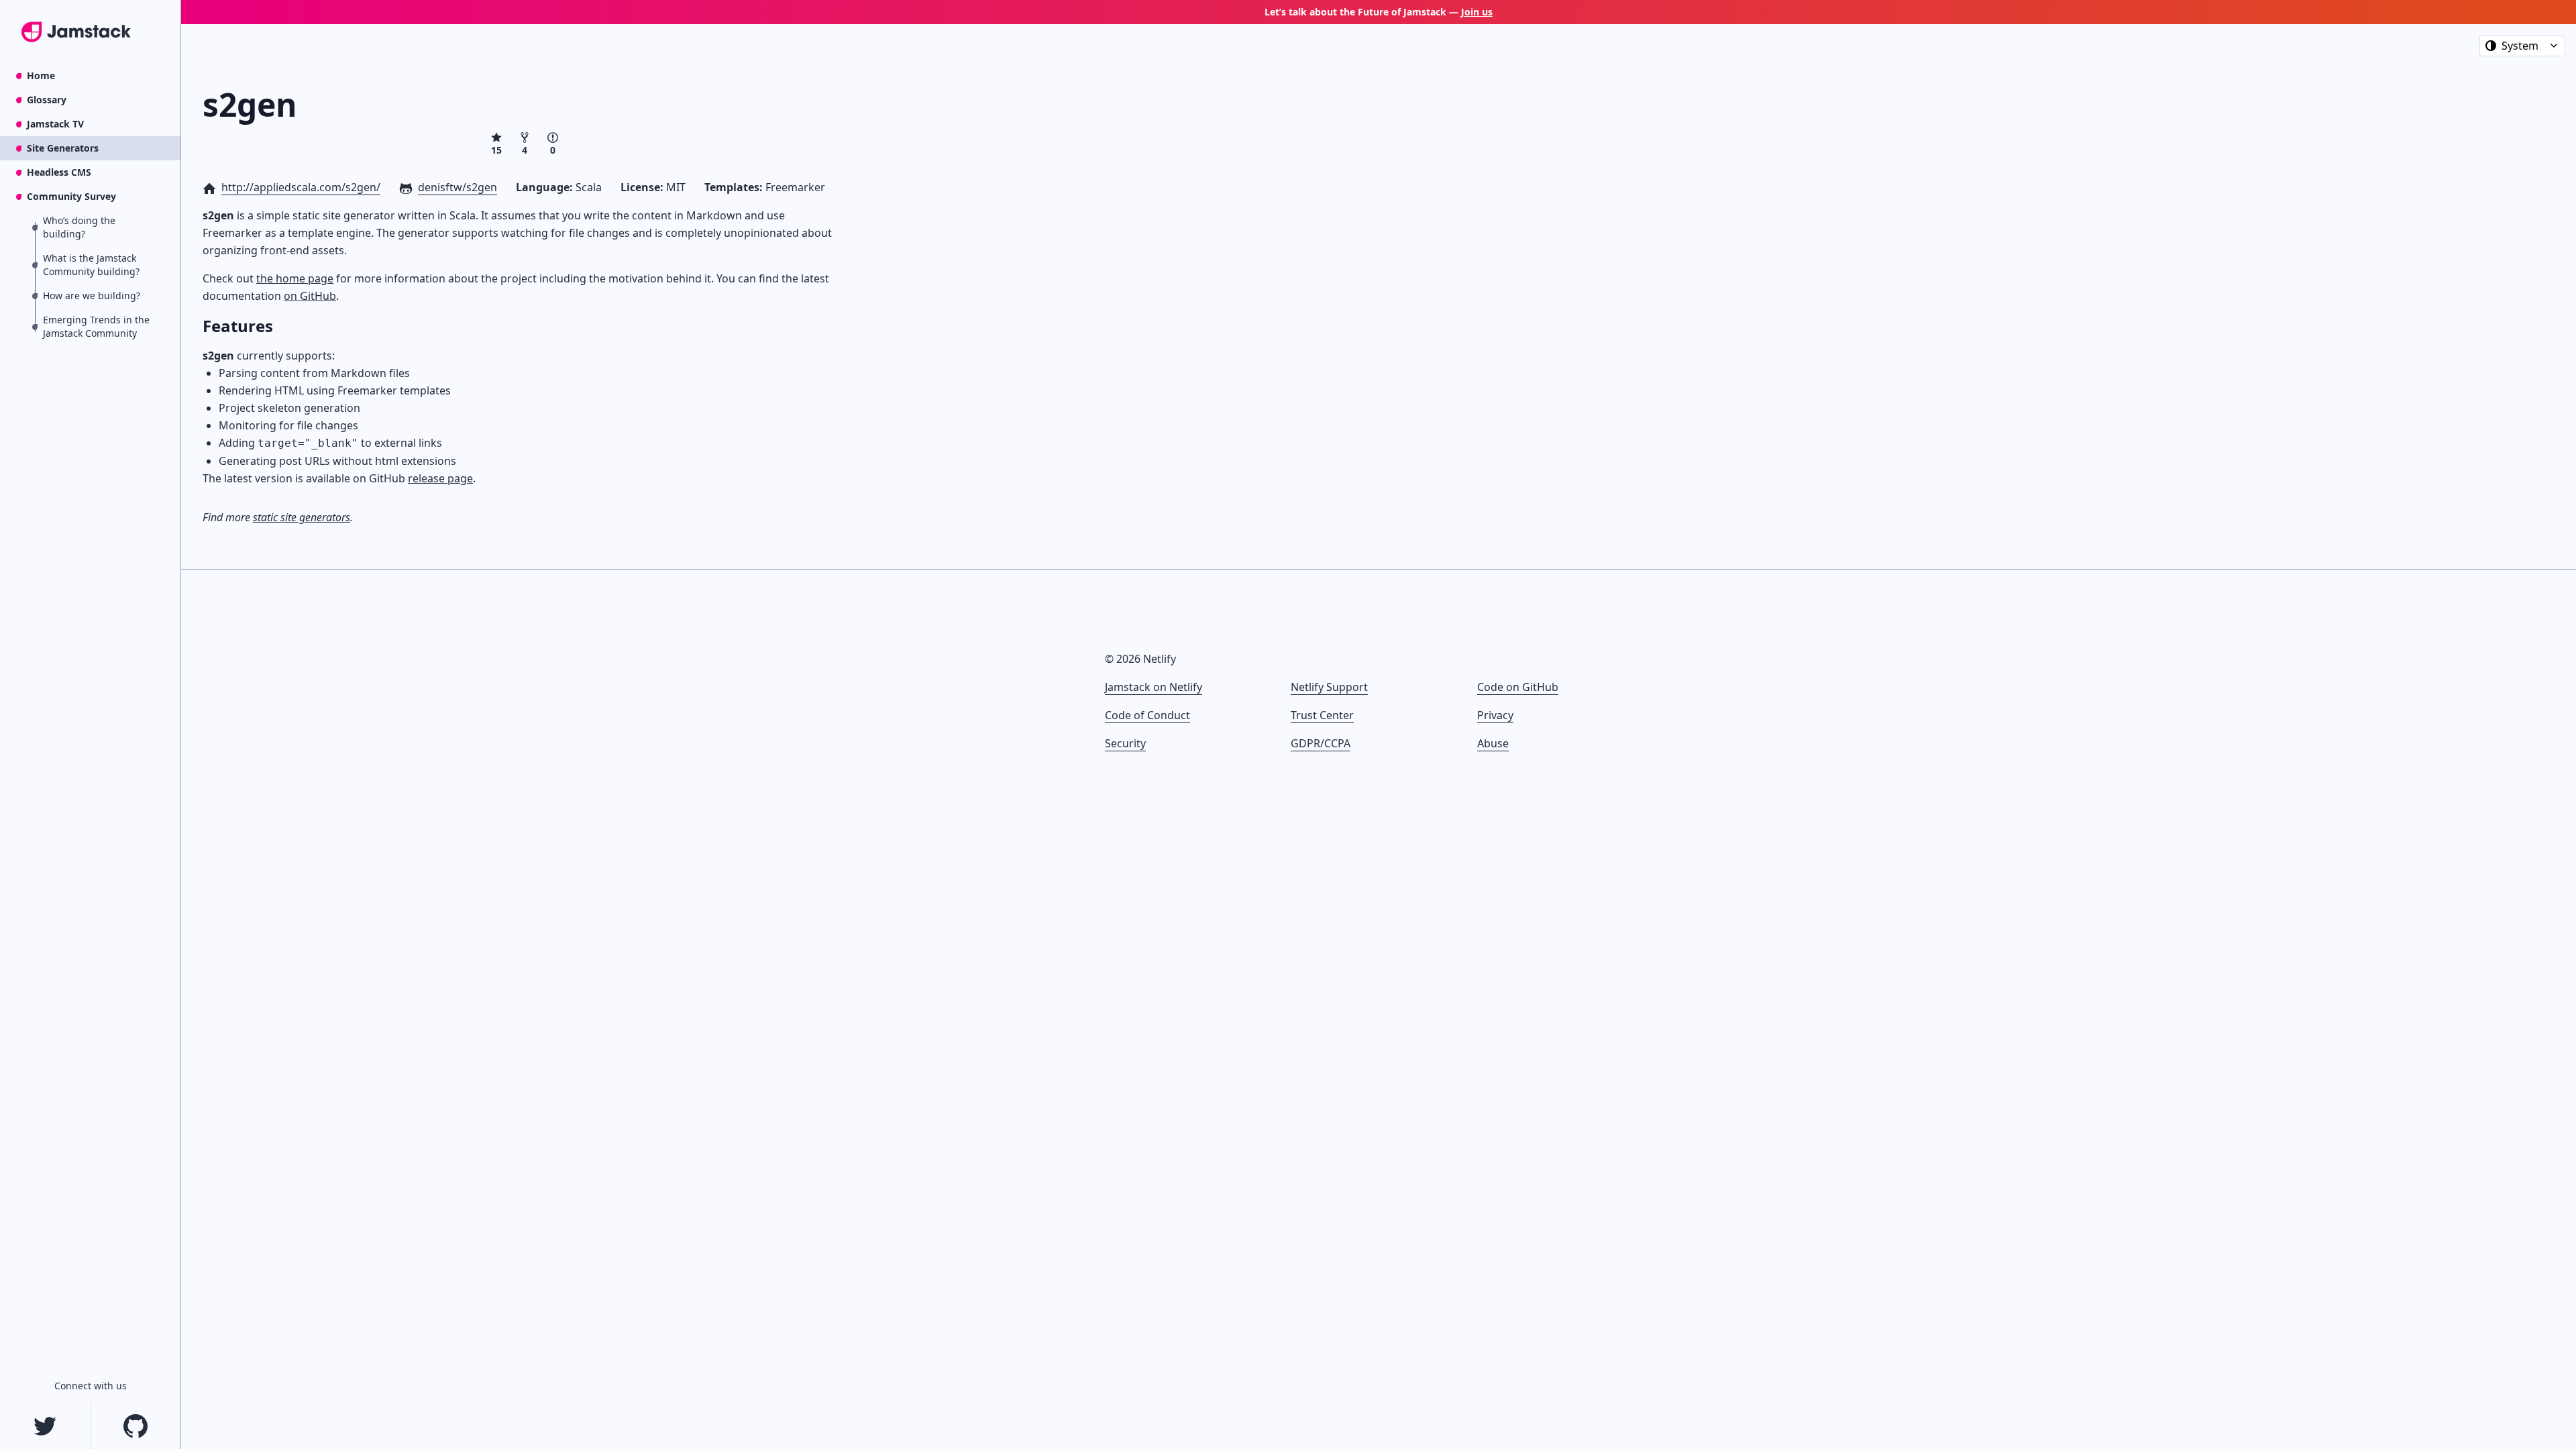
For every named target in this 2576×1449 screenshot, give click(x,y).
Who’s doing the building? (79, 227)
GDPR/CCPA (1321, 743)
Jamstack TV (55, 124)
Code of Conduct (1147, 715)
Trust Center (1322, 715)
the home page (295, 278)
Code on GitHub (1518, 687)
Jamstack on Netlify (1153, 687)
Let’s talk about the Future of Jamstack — (1379, 12)
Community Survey (71, 196)
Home (41, 75)
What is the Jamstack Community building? (91, 265)
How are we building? (92, 296)
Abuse (1493, 743)
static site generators (302, 517)
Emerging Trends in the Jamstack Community (96, 326)
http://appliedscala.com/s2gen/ (301, 187)
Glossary (47, 100)
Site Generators (63, 148)
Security (1125, 743)
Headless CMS (59, 172)
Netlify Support (1329, 687)
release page (440, 478)
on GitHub (310, 296)
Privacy (1495, 715)
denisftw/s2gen (458, 187)
